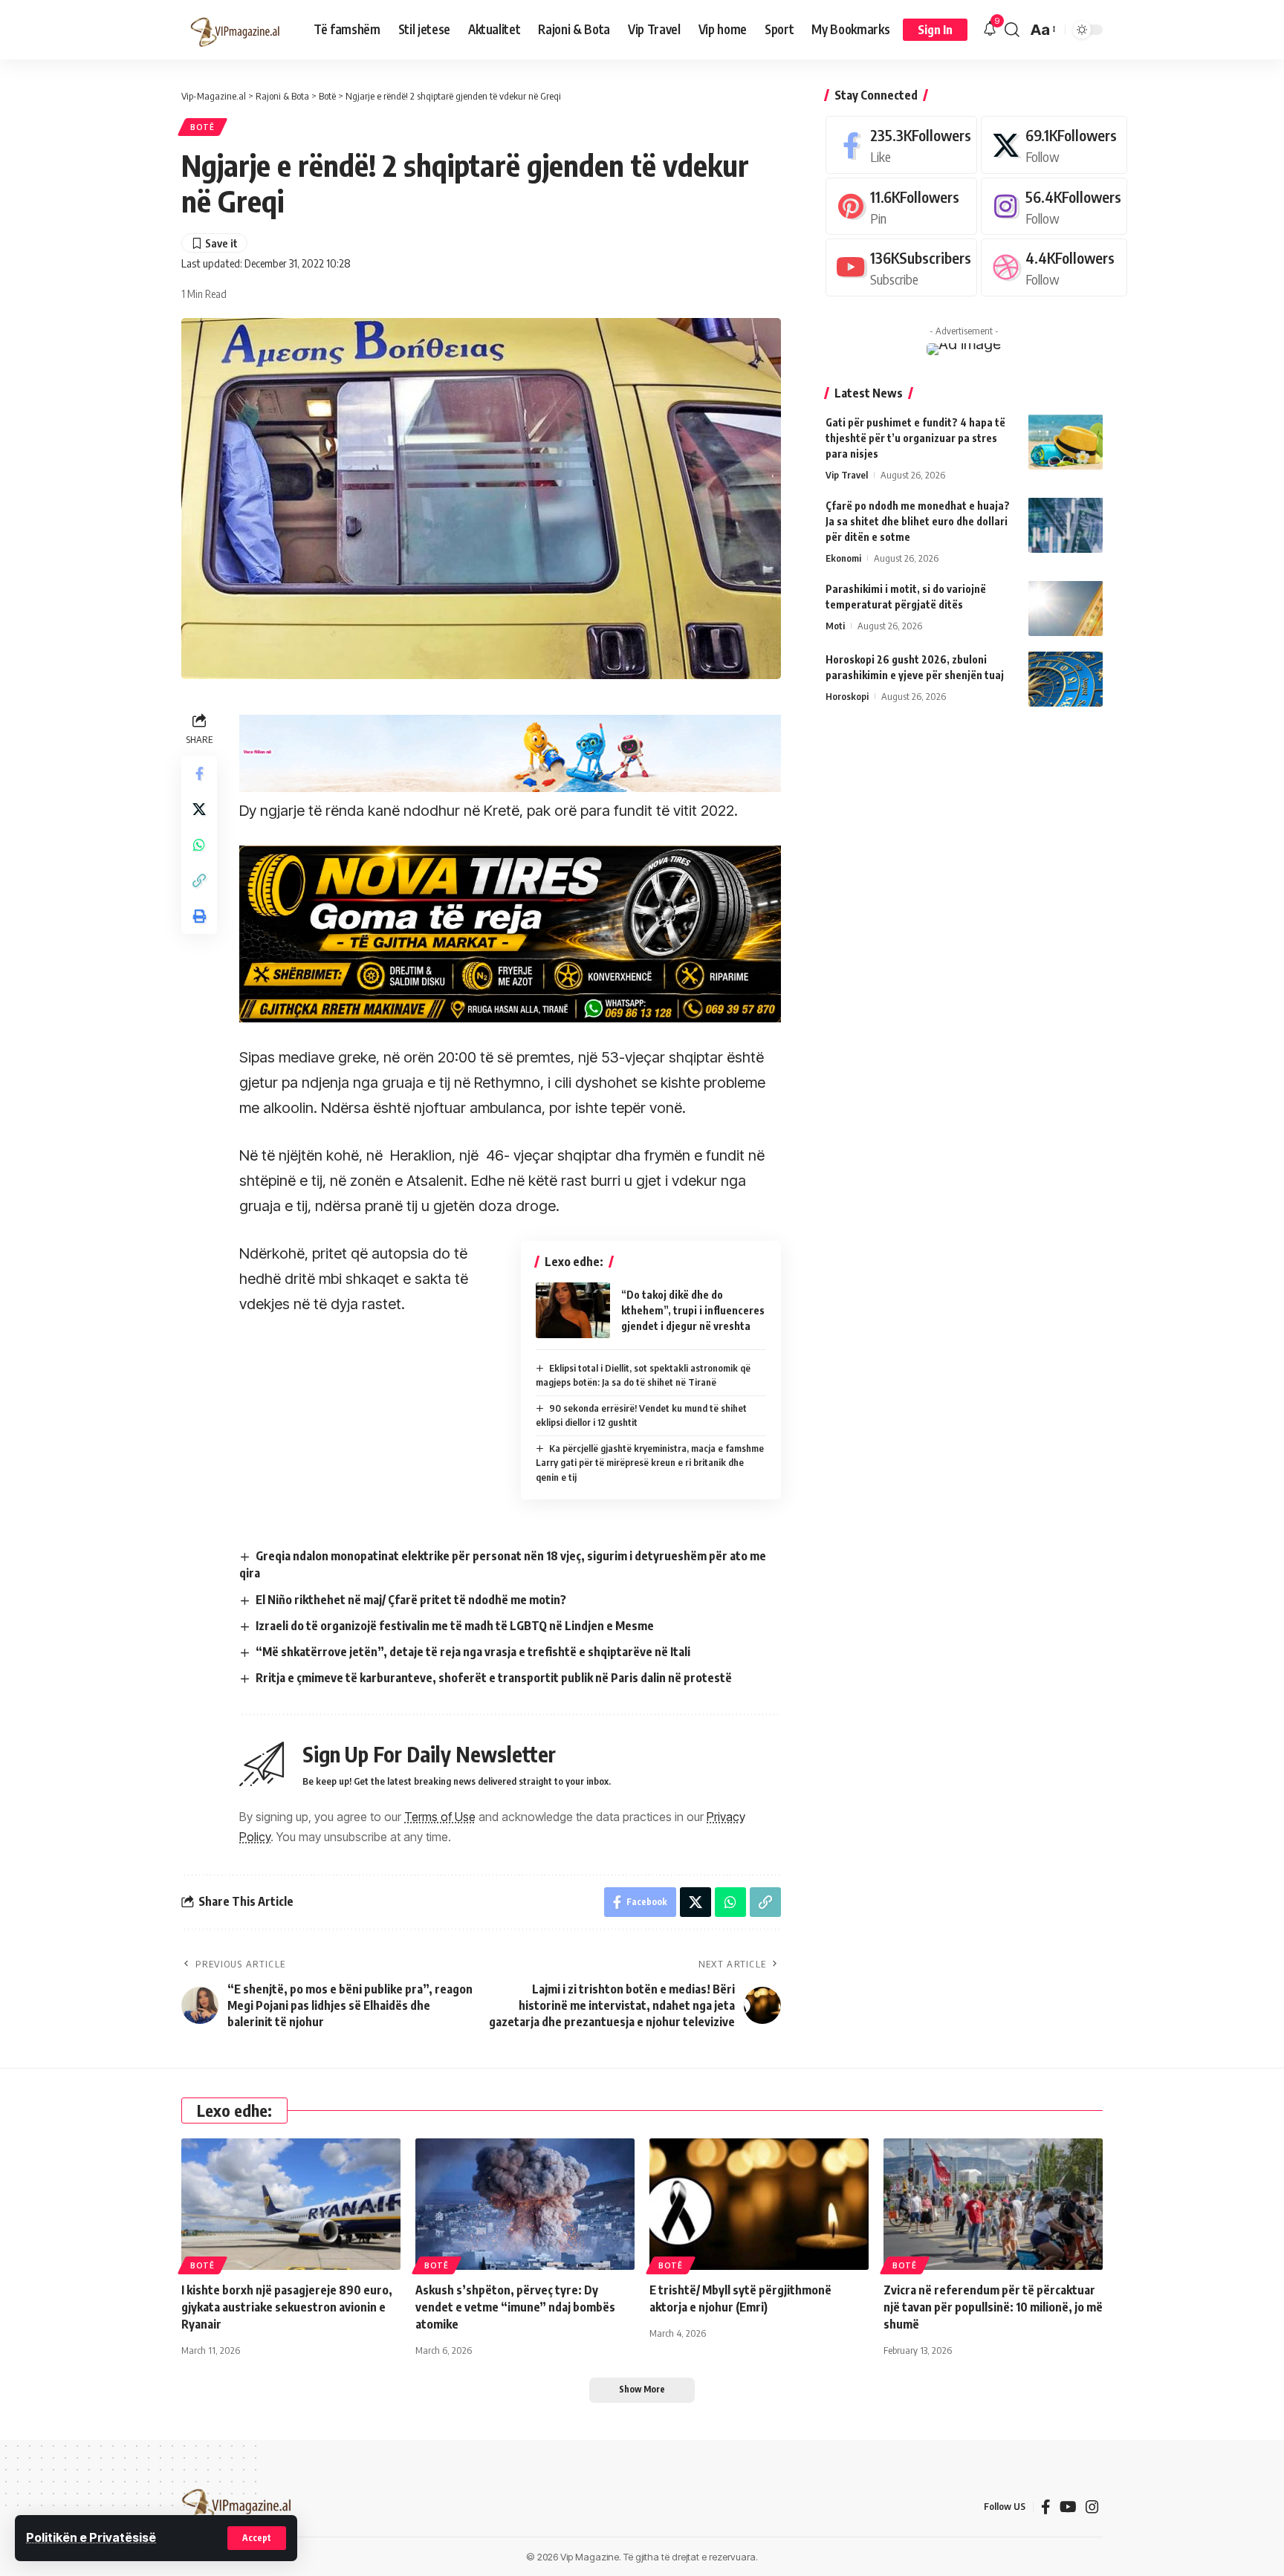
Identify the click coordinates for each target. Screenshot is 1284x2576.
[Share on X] (199, 809)
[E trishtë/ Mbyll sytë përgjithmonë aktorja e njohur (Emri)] (759, 2204)
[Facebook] (901, 145)
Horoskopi (847, 695)
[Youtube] (901, 267)
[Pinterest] (901, 205)
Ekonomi (843, 557)
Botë (202, 127)
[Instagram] (1054, 205)
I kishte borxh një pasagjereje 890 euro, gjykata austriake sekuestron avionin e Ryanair (287, 2307)
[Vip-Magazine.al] (236, 30)
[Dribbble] (1054, 267)
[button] (257, 2538)
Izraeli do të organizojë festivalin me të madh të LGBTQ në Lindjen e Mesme (455, 1626)
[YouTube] (1068, 2507)
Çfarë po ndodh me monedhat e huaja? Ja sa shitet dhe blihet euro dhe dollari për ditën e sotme (918, 520)
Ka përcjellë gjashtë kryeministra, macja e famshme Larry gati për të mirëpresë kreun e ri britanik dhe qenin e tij (650, 1463)
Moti (835, 625)
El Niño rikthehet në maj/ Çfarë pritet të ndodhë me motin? (411, 1600)
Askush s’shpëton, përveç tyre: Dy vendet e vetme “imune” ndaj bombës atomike (515, 2307)
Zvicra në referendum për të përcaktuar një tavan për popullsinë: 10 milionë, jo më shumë (993, 2307)
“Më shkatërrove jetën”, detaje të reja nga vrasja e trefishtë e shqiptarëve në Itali (473, 1652)
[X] (1054, 145)
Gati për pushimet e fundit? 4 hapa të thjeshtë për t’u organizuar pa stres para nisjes (915, 437)
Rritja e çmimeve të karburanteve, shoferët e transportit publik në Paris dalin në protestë (494, 1678)
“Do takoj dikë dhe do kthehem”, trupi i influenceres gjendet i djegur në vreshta (693, 1310)
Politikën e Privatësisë (91, 2537)
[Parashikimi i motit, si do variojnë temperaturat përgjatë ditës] (1066, 608)
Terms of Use (440, 1817)
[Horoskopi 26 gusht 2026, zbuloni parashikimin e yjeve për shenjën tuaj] (1066, 679)
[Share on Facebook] (199, 773)
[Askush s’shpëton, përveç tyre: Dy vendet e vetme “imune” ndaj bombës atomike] (525, 2204)
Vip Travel (847, 474)
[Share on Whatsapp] (199, 845)
